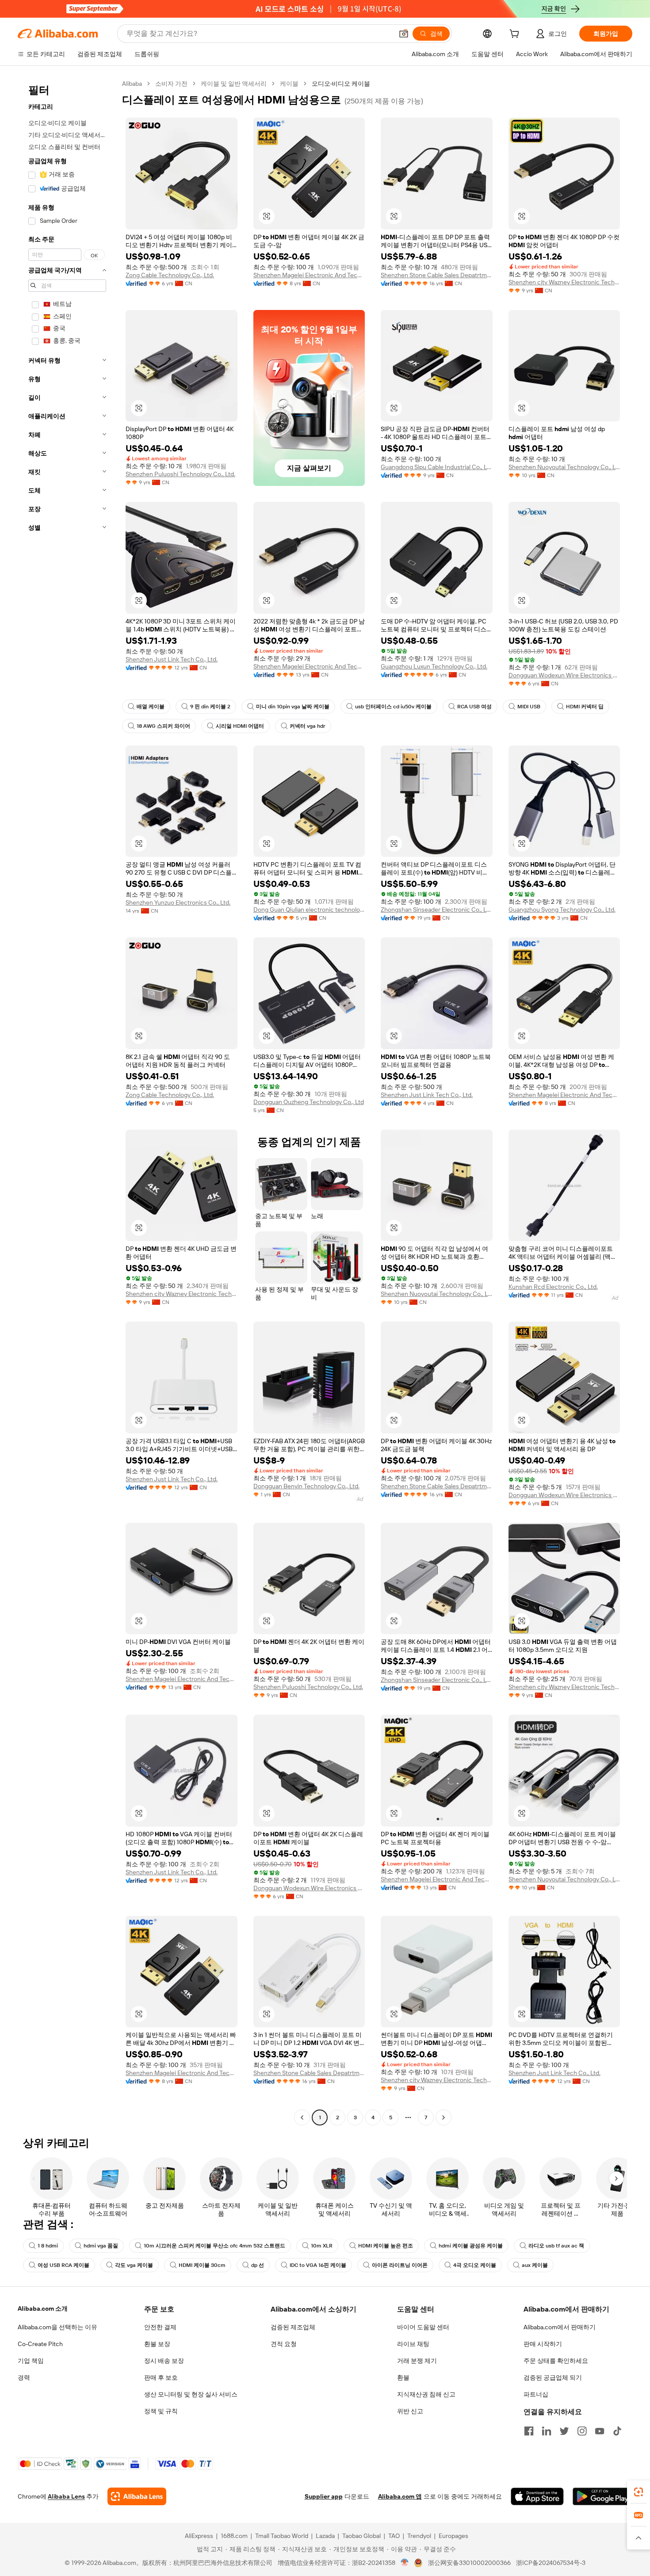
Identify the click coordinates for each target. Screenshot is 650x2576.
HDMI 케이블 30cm (202, 2265)
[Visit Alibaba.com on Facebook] (529, 2431)
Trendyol (419, 2536)
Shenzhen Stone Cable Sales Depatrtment (437, 275)
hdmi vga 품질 (101, 2246)
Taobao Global (361, 2536)
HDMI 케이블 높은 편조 (386, 2246)
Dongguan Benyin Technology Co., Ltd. (306, 1486)
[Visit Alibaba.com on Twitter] (564, 2431)
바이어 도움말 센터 (423, 2327)
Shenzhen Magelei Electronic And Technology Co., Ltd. (309, 275)
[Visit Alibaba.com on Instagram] (582, 2431)
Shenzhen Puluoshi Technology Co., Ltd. (180, 474)
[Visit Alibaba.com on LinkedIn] (547, 2431)
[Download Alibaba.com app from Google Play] (602, 2496)
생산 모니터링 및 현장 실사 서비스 (191, 2394)
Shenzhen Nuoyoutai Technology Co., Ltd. (564, 467)
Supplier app (324, 2496)
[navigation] (67, 1102)
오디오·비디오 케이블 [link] (341, 84)
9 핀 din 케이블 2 (210, 707)
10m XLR (322, 2246)
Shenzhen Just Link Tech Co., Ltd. (172, 659)
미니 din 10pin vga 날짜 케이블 (293, 707)
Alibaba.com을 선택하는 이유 (57, 2327)
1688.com (234, 2536)
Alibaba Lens (66, 2496)
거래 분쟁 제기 (417, 2361)
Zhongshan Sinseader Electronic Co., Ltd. (437, 910)
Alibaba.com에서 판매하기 (560, 2327)
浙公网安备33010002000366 (469, 2563)
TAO (394, 2536)
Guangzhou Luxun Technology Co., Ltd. (434, 666)
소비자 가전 (171, 84)
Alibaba (132, 84)
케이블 (289, 84)
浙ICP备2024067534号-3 (551, 2563)
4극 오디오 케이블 (475, 2265)
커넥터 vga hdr (308, 726)
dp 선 (258, 2265)
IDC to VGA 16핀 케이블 (318, 2265)
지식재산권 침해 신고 (426, 2394)
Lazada (325, 2536)
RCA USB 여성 (474, 707)
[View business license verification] (405, 2563)
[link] (639, 2492)
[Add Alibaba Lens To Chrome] (137, 2496)
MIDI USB (529, 707)
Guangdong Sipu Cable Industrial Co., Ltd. (437, 467)
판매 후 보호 (161, 2377)
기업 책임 (31, 2361)
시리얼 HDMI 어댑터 (240, 726)
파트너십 (536, 2394)
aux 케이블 (535, 2265)
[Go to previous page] (302, 2117)
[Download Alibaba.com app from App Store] (537, 2496)
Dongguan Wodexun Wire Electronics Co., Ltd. (564, 675)
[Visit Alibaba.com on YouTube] (600, 2431)
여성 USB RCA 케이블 (63, 2265)
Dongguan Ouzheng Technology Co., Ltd (309, 1102)
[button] (404, 34)
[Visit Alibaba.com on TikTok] (617, 2431)
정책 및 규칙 (161, 2411)
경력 (24, 2377)
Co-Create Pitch (40, 2344)
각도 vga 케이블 (134, 2265)
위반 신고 (410, 2411)
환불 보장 (157, 2344)
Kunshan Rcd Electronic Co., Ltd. (553, 1287)
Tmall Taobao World (282, 2536)
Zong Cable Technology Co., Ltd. (170, 275)
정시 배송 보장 (164, 2361)
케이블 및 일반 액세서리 (234, 84)
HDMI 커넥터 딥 (585, 707)
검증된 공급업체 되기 (553, 2377)
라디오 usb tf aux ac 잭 (556, 2246)
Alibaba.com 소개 (43, 2308)
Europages (453, 2536)
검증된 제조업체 (293, 2327)
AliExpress (199, 2536)
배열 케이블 (151, 707)
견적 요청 (284, 2344)
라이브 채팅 (413, 2344)
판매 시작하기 (543, 2344)
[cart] (516, 35)
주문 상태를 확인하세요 (556, 2361)
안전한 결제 (160, 2327)
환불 (403, 2377)
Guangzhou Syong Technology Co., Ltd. (562, 910)
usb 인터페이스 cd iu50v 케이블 (393, 707)
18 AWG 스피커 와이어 (163, 726)
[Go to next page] (444, 2117)
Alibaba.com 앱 (400, 2496)
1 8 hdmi (48, 2246)
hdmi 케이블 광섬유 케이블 (471, 2246)
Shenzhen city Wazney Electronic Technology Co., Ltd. (564, 282)
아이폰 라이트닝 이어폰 (400, 2265)
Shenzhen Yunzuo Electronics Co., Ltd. (178, 902)
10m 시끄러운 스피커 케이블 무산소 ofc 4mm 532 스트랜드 (214, 2246)
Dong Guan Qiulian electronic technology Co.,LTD (309, 910)
